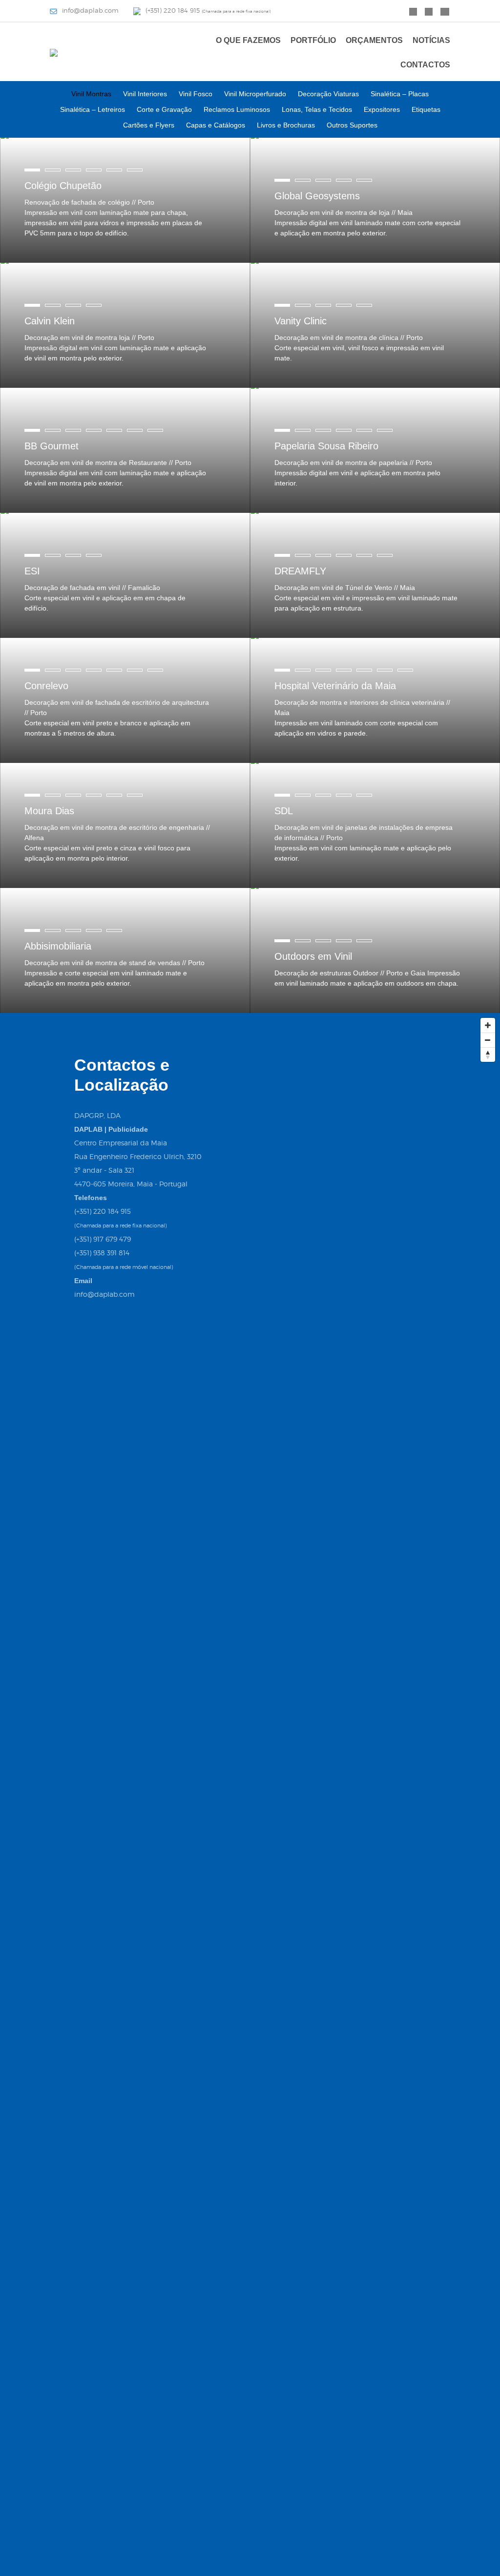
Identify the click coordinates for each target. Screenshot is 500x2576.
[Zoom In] (488, 1025)
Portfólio (313, 40)
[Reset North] (488, 1055)
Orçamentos (374, 40)
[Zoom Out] (488, 1040)
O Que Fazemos (248, 40)
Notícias (431, 40)
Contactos (425, 65)
